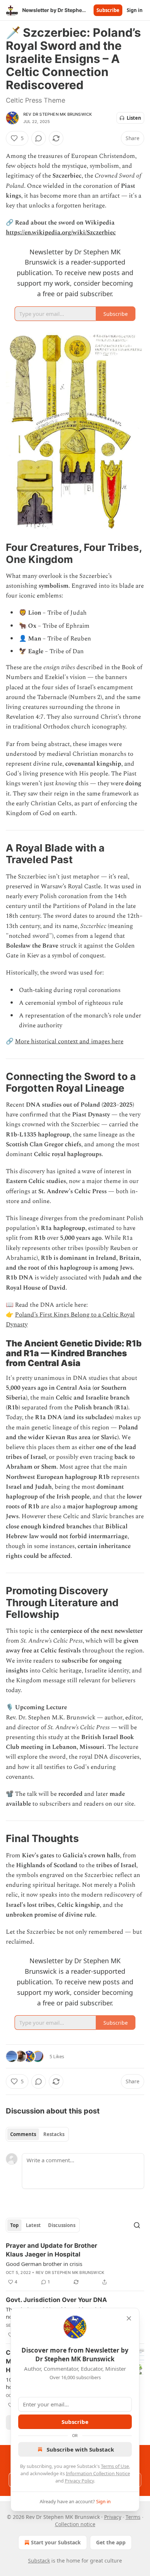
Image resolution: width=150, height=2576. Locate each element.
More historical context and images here (69, 1041)
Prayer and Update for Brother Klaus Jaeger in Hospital (52, 2250)
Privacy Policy (79, 2481)
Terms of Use (115, 2466)
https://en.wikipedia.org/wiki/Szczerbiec (61, 233)
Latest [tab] (33, 2225)
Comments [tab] (23, 2134)
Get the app (111, 2542)
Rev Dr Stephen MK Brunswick (58, 114)
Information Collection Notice (98, 2473)
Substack (39, 2561)
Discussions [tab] (62, 2225)
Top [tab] (14, 2225)
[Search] (137, 2225)
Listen (134, 118)
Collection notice (75, 2524)
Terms (133, 2517)
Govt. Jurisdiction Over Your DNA (56, 2300)
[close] (129, 2318)
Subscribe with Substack (80, 2449)
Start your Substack (56, 2542)
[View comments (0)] (39, 138)
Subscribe (108, 10)
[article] (75, 2264)
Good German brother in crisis (44, 2264)
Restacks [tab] (54, 2134)
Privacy (113, 2517)
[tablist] (37, 2134)
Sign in (135, 10)
